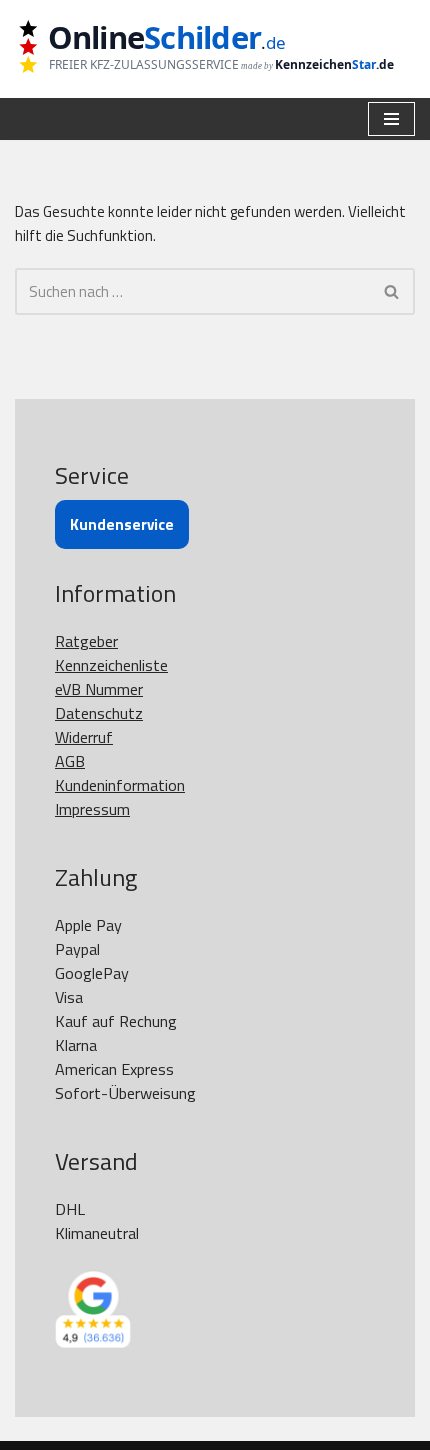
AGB (70, 761)
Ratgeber (86, 641)
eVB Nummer (99, 689)
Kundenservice (122, 524)
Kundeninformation (120, 785)
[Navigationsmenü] (391, 119)
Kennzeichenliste (111, 665)
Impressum (92, 809)
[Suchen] (392, 291)
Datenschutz (99, 713)
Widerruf (84, 737)
